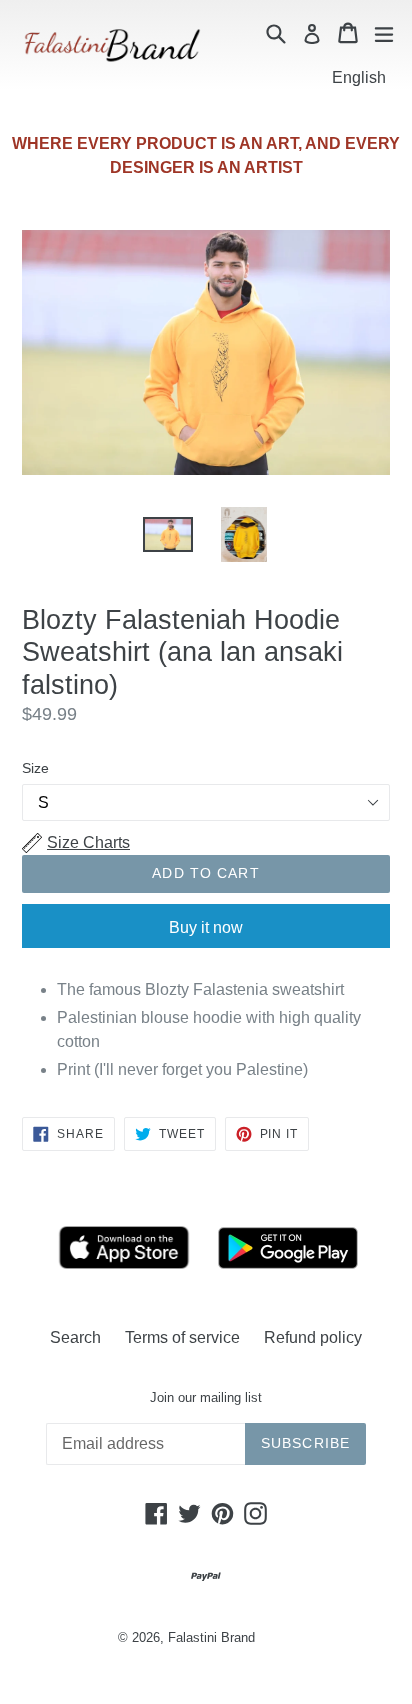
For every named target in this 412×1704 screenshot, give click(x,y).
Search (75, 1337)
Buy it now (206, 927)
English (359, 77)
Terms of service (182, 1337)
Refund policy (313, 1337)
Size (35, 768)
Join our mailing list (206, 1397)
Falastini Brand (211, 1637)
